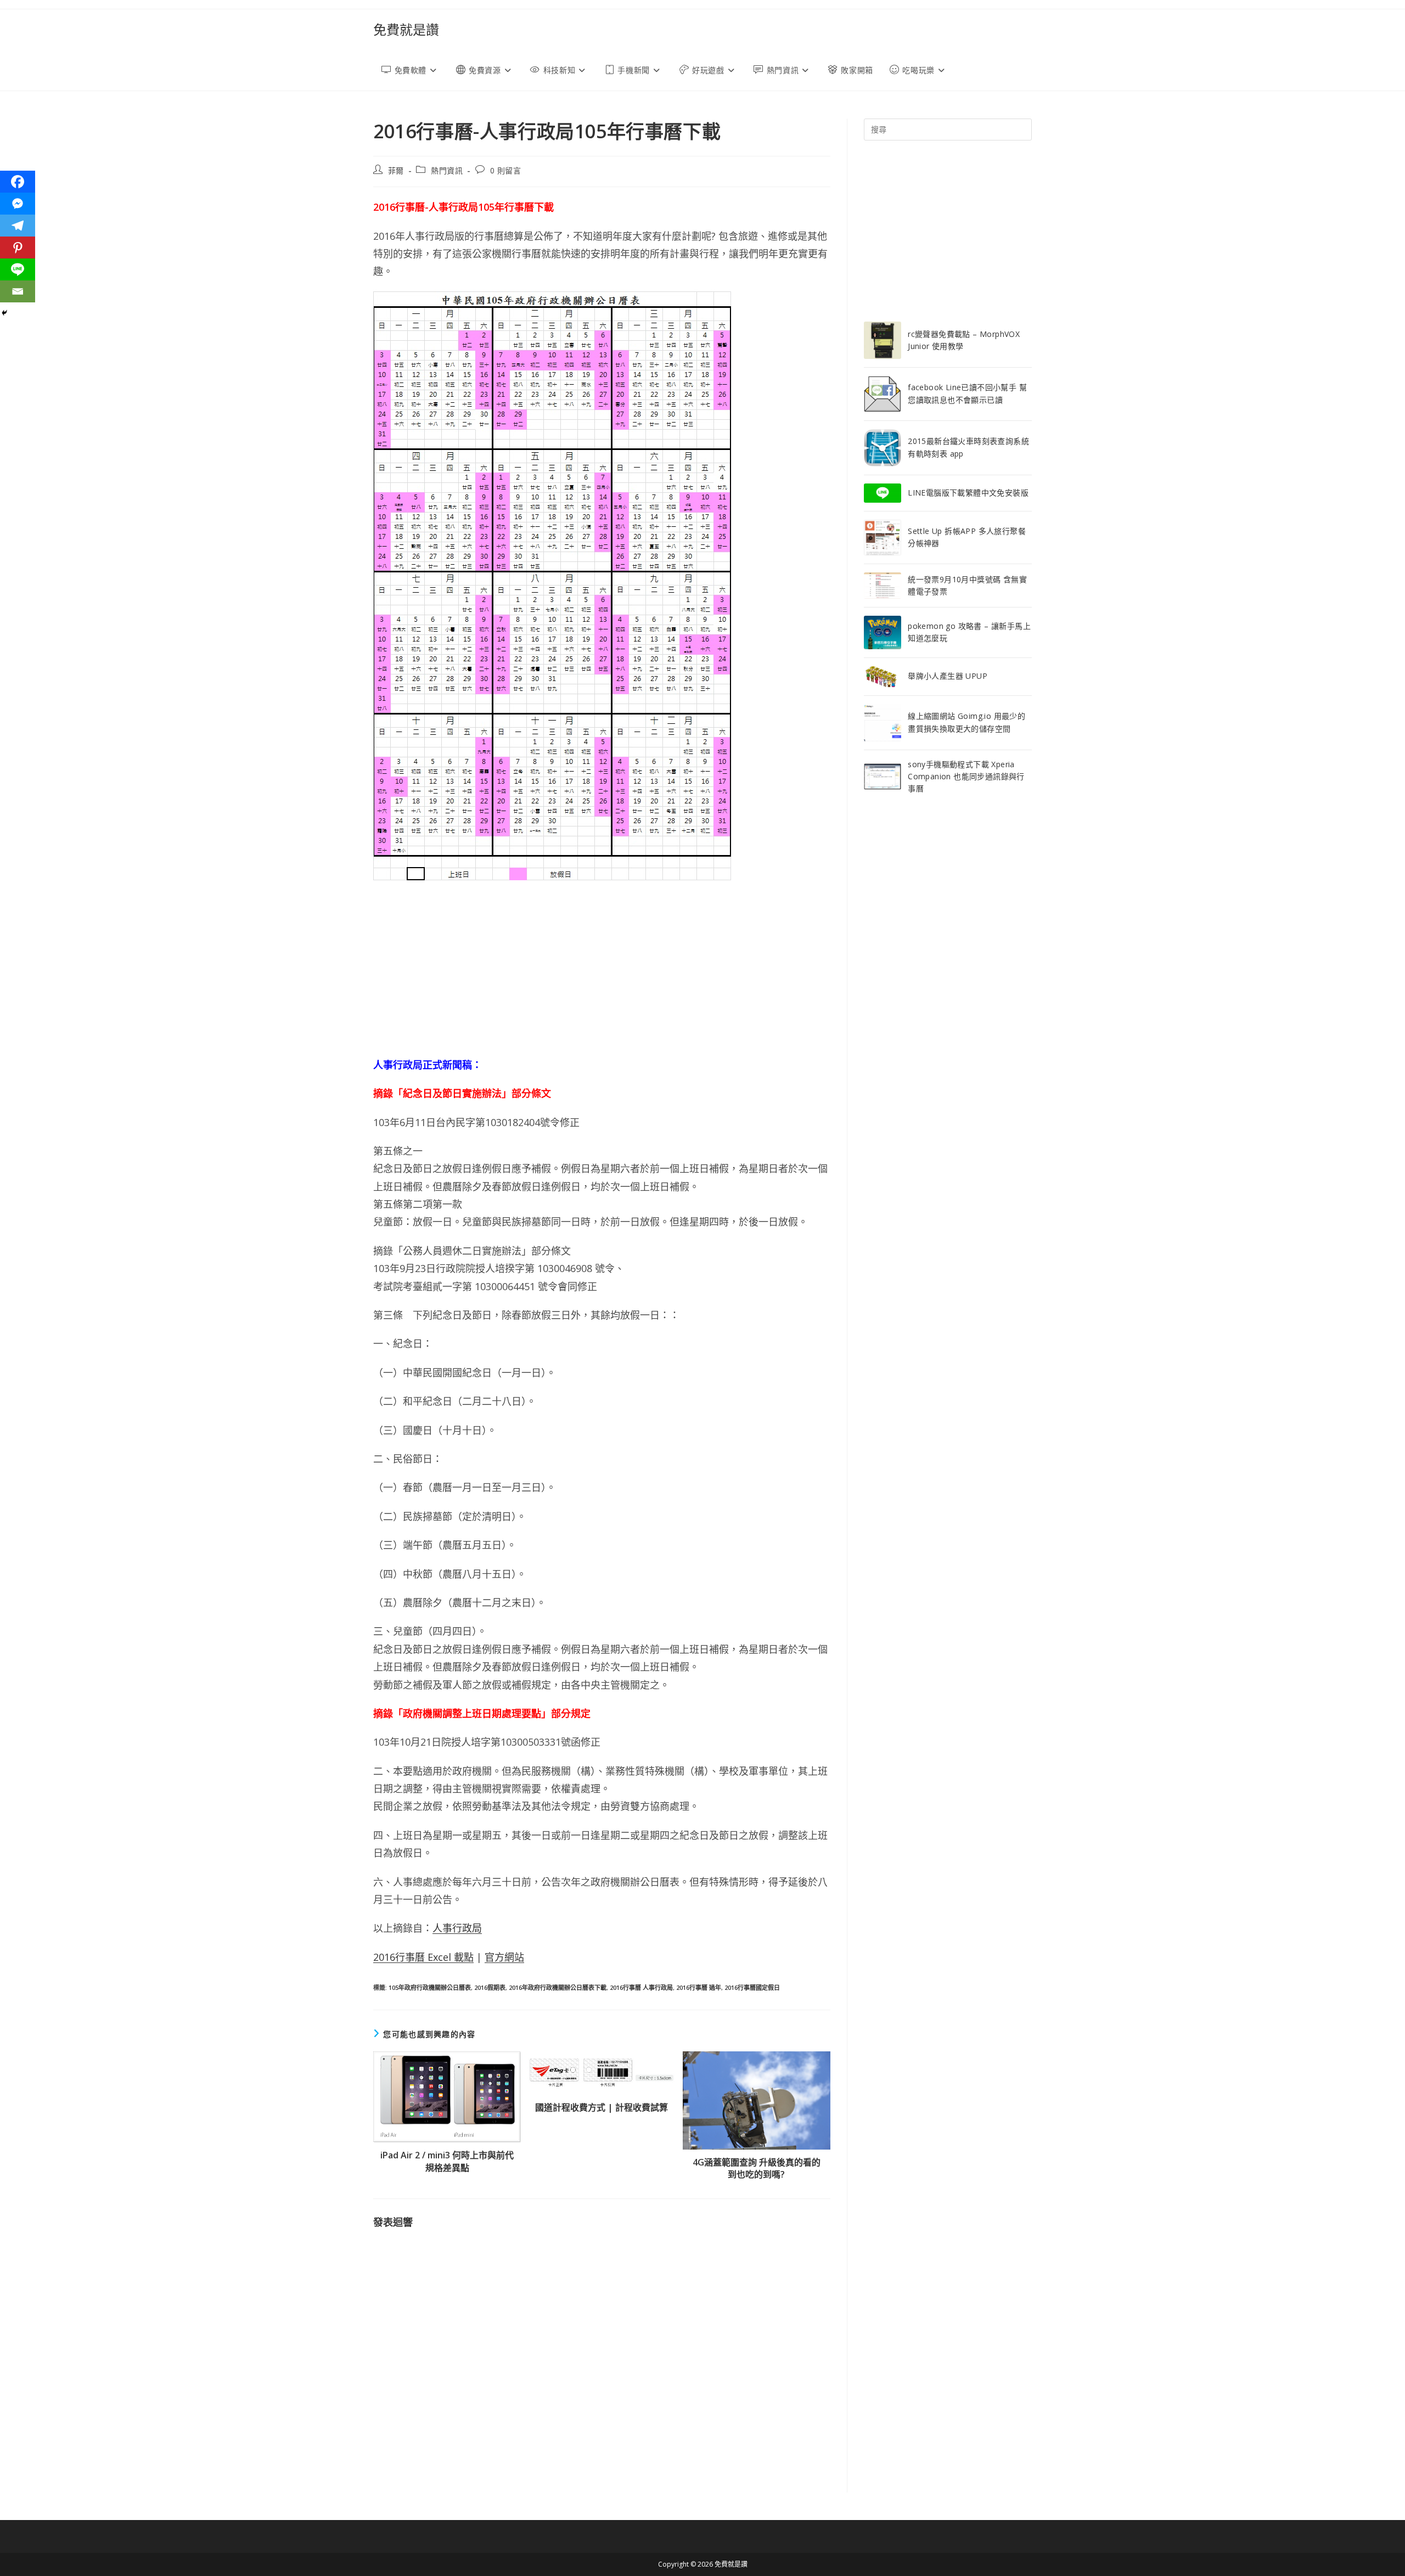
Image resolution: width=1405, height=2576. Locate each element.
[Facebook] (18, 182)
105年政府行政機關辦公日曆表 (430, 1987)
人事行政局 (457, 1928)
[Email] (18, 291)
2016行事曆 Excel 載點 (423, 1957)
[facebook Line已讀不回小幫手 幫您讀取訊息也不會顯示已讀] (883, 394)
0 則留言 (506, 170)
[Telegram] (18, 226)
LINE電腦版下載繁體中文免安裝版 (968, 493)
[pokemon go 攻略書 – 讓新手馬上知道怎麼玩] (883, 632)
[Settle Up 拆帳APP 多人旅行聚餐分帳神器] (883, 537)
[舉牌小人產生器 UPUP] (883, 677)
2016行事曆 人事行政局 (641, 1987)
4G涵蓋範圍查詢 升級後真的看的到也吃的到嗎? (757, 2168)
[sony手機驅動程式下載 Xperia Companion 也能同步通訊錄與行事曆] (883, 777)
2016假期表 (490, 1987)
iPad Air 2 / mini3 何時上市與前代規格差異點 (447, 2161)
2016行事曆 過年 (699, 1987)
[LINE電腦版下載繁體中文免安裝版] (883, 493)
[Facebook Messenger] (18, 204)
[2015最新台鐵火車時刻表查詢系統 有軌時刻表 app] (883, 448)
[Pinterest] (18, 248)
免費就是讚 (406, 29)
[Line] (18, 269)
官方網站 (504, 1957)
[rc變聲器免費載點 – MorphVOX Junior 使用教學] (883, 340)
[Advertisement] (602, 968)
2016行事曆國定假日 (752, 1987)
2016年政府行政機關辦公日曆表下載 (558, 1987)
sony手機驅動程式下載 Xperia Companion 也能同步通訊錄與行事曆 (966, 777)
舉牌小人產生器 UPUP (948, 676)
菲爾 (396, 170)
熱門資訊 (447, 170)
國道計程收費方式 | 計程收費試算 (602, 2107)
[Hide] (4, 313)
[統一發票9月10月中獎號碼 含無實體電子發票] (883, 586)
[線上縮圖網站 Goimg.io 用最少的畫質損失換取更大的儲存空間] (883, 723)
